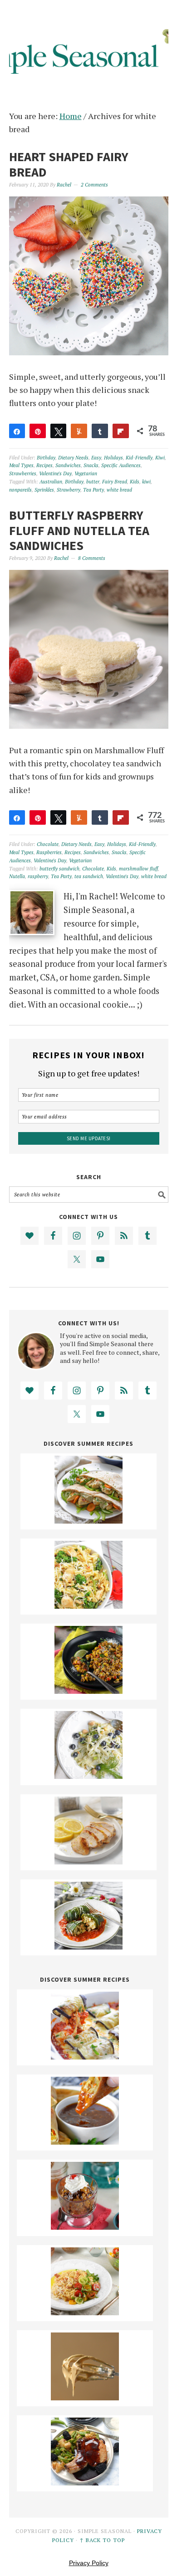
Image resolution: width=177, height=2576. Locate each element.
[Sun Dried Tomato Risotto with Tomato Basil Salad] (85, 2312)
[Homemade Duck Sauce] (85, 2141)
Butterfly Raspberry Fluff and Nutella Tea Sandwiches (79, 530)
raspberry (38, 876)
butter (93, 482)
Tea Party (93, 490)
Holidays (113, 458)
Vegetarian (86, 473)
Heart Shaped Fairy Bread (69, 164)
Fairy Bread (115, 482)
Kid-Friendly (139, 458)
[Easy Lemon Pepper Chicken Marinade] (88, 1861)
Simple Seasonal (89, 46)
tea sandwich (89, 876)
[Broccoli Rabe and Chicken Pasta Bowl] (88, 1606)
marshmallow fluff (138, 869)
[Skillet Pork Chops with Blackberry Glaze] (85, 2482)
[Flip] (121, 431)
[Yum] (79, 431)
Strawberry (69, 490)
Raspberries (49, 852)
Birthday (46, 458)
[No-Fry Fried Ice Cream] (85, 2227)
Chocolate (48, 844)
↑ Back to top (102, 2540)
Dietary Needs (73, 458)
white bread (119, 490)
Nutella (17, 876)
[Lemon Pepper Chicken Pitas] (88, 1520)
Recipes (44, 465)
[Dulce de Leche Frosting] (85, 2397)
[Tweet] (59, 431)
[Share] (17, 431)
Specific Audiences (121, 465)
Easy (96, 458)
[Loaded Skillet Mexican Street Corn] (88, 1691)
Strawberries (23, 473)
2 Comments (94, 185)
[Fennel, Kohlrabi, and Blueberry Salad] (88, 1776)
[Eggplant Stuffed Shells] (85, 2056)
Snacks (91, 465)
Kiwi (160, 458)
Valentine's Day (55, 473)
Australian (51, 482)
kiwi (146, 482)
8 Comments (92, 558)
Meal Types (21, 465)
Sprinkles (44, 490)
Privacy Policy (89, 2563)
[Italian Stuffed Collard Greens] (88, 1946)
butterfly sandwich (59, 869)
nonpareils (20, 490)
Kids (135, 482)
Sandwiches (68, 465)
